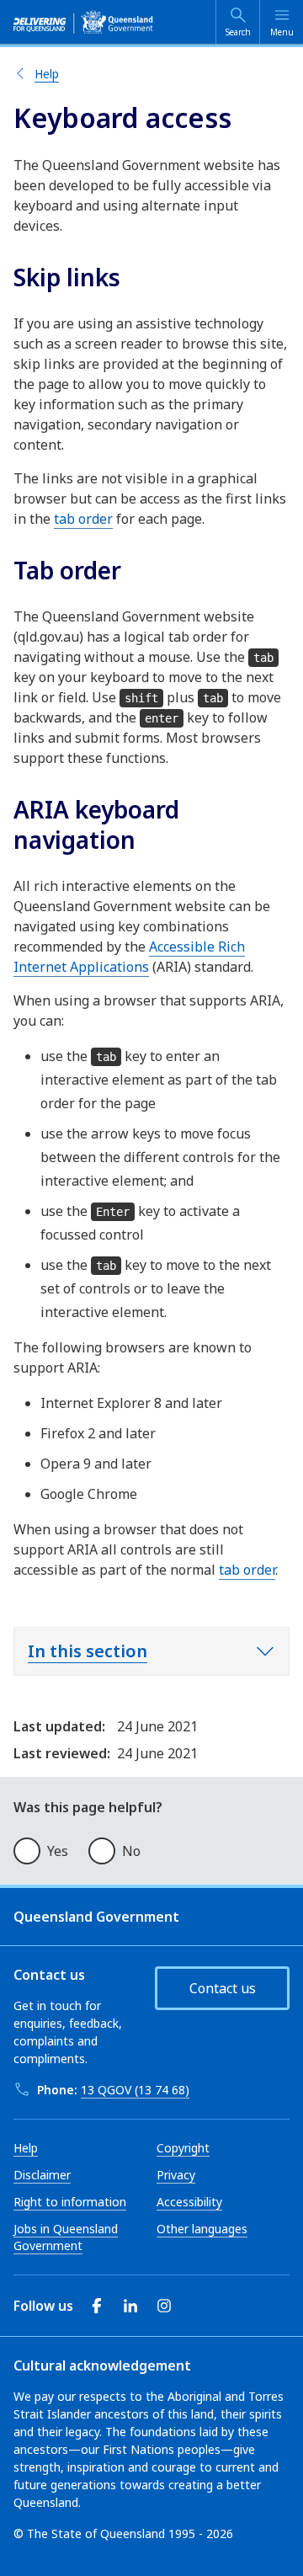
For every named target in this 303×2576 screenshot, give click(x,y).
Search (238, 32)
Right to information (70, 2202)
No (131, 1851)
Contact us (223, 1988)
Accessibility (189, 2202)
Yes (58, 1851)
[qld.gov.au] (83, 22)
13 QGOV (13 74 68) (135, 2090)
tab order (83, 519)
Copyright (183, 2148)
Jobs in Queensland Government (66, 2237)
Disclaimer (42, 2175)
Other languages (202, 2229)
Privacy (176, 2175)
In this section (88, 1651)
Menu (282, 32)
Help (47, 74)
